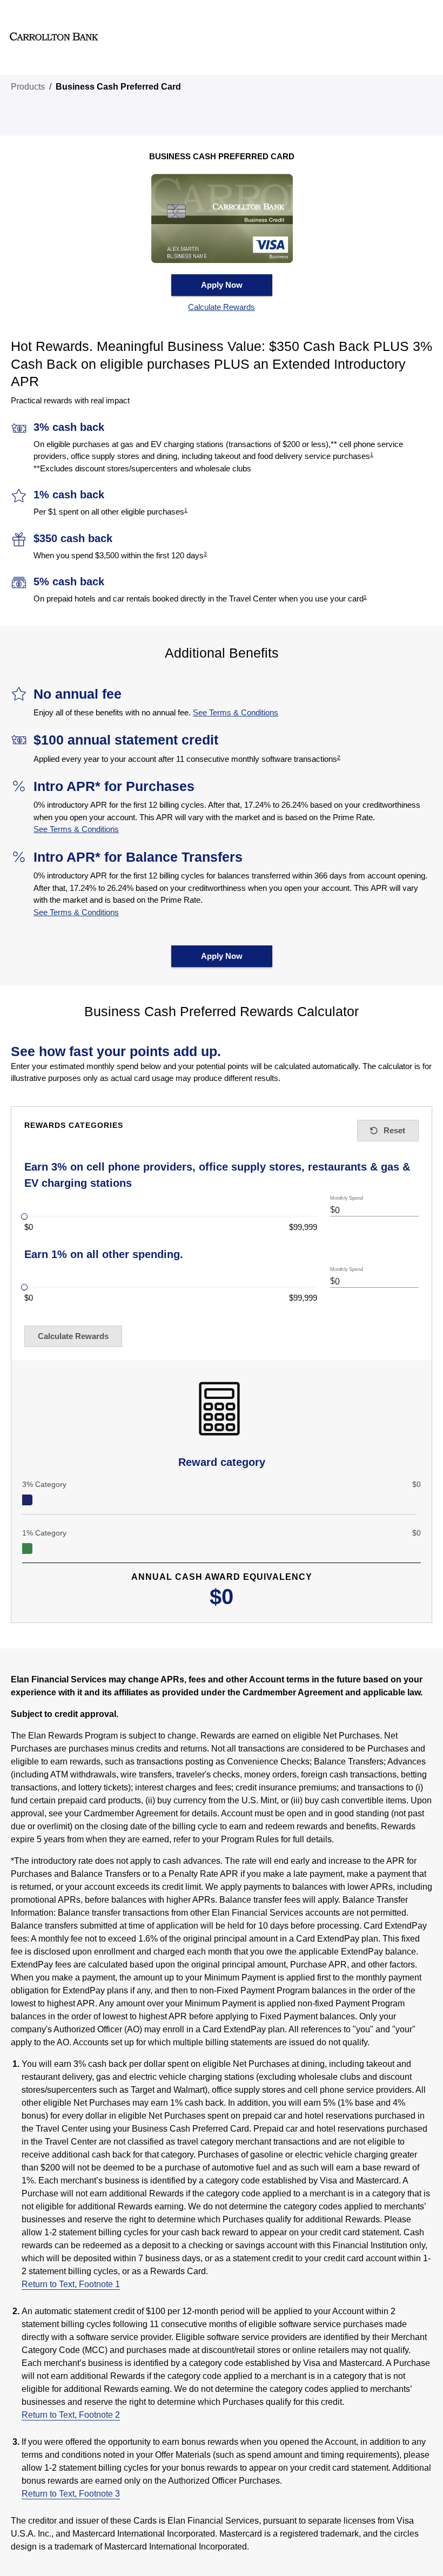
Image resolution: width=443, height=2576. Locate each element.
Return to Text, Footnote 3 (71, 2494)
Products (28, 87)
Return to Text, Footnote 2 (71, 2415)
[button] (222, 307)
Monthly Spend (347, 1198)
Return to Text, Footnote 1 (71, 2284)
